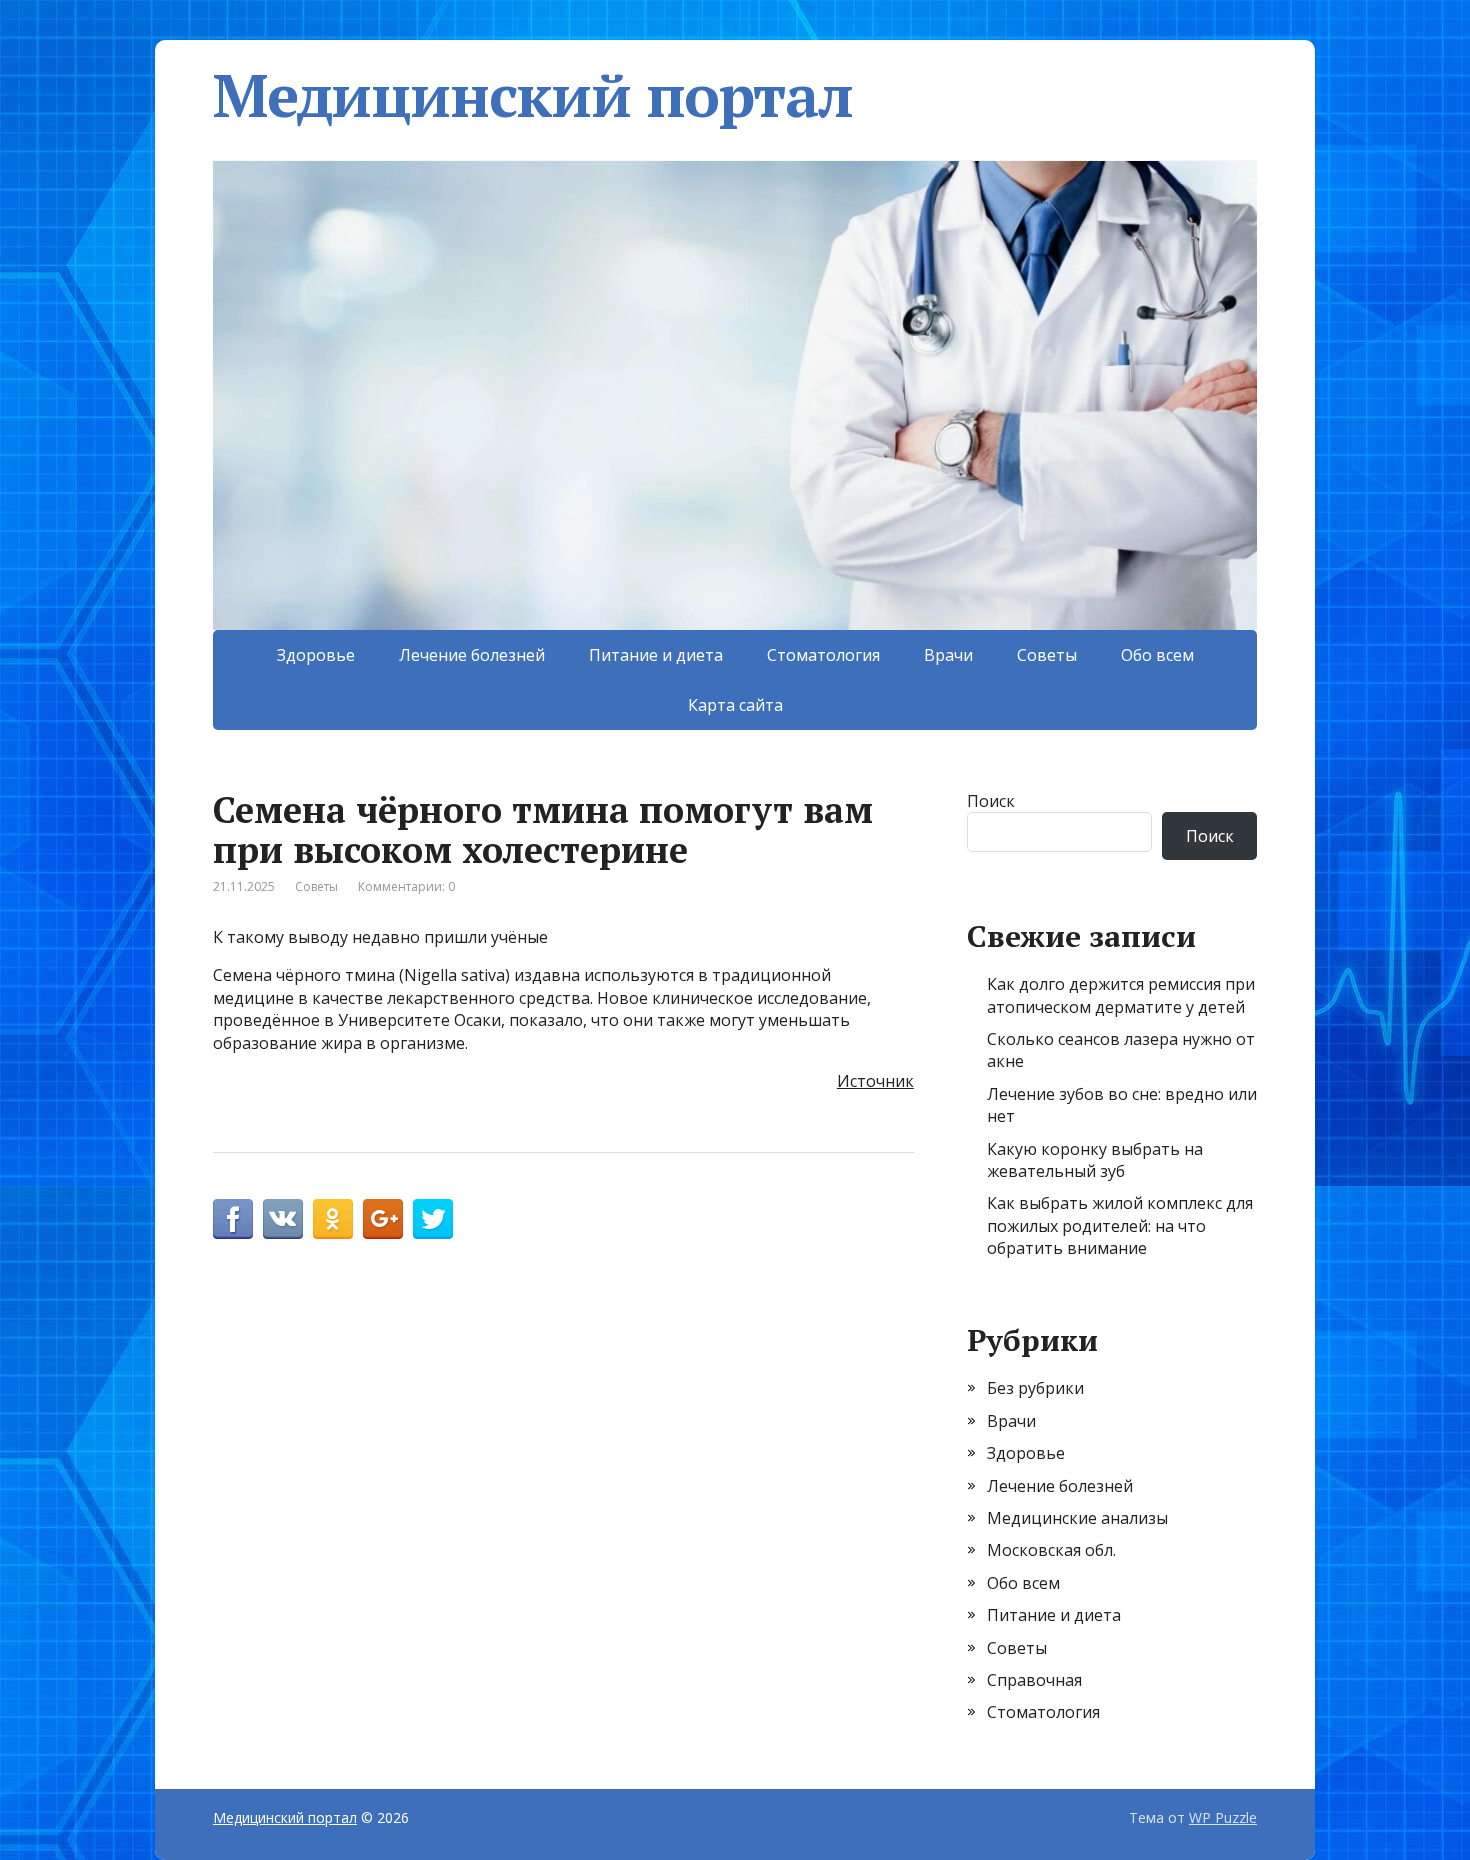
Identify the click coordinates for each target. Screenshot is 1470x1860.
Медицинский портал (532, 95)
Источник (875, 1081)
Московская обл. (1051, 1550)
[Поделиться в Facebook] (233, 1219)
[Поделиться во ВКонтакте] (283, 1219)
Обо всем (1157, 655)
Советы (1047, 655)
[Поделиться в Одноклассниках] (333, 1219)
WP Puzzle (1223, 1817)
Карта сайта (735, 705)
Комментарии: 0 (406, 886)
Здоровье (316, 655)
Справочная (1034, 1680)
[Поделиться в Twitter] (433, 1219)
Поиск (991, 801)
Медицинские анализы (1077, 1518)
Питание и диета (656, 655)
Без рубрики (1035, 1388)
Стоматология (823, 655)
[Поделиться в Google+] (383, 1219)
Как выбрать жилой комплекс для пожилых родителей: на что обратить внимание (1120, 1225)
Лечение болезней (472, 655)
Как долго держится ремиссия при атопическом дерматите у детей (1121, 995)
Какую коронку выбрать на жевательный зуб (1095, 1160)
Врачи (948, 655)
